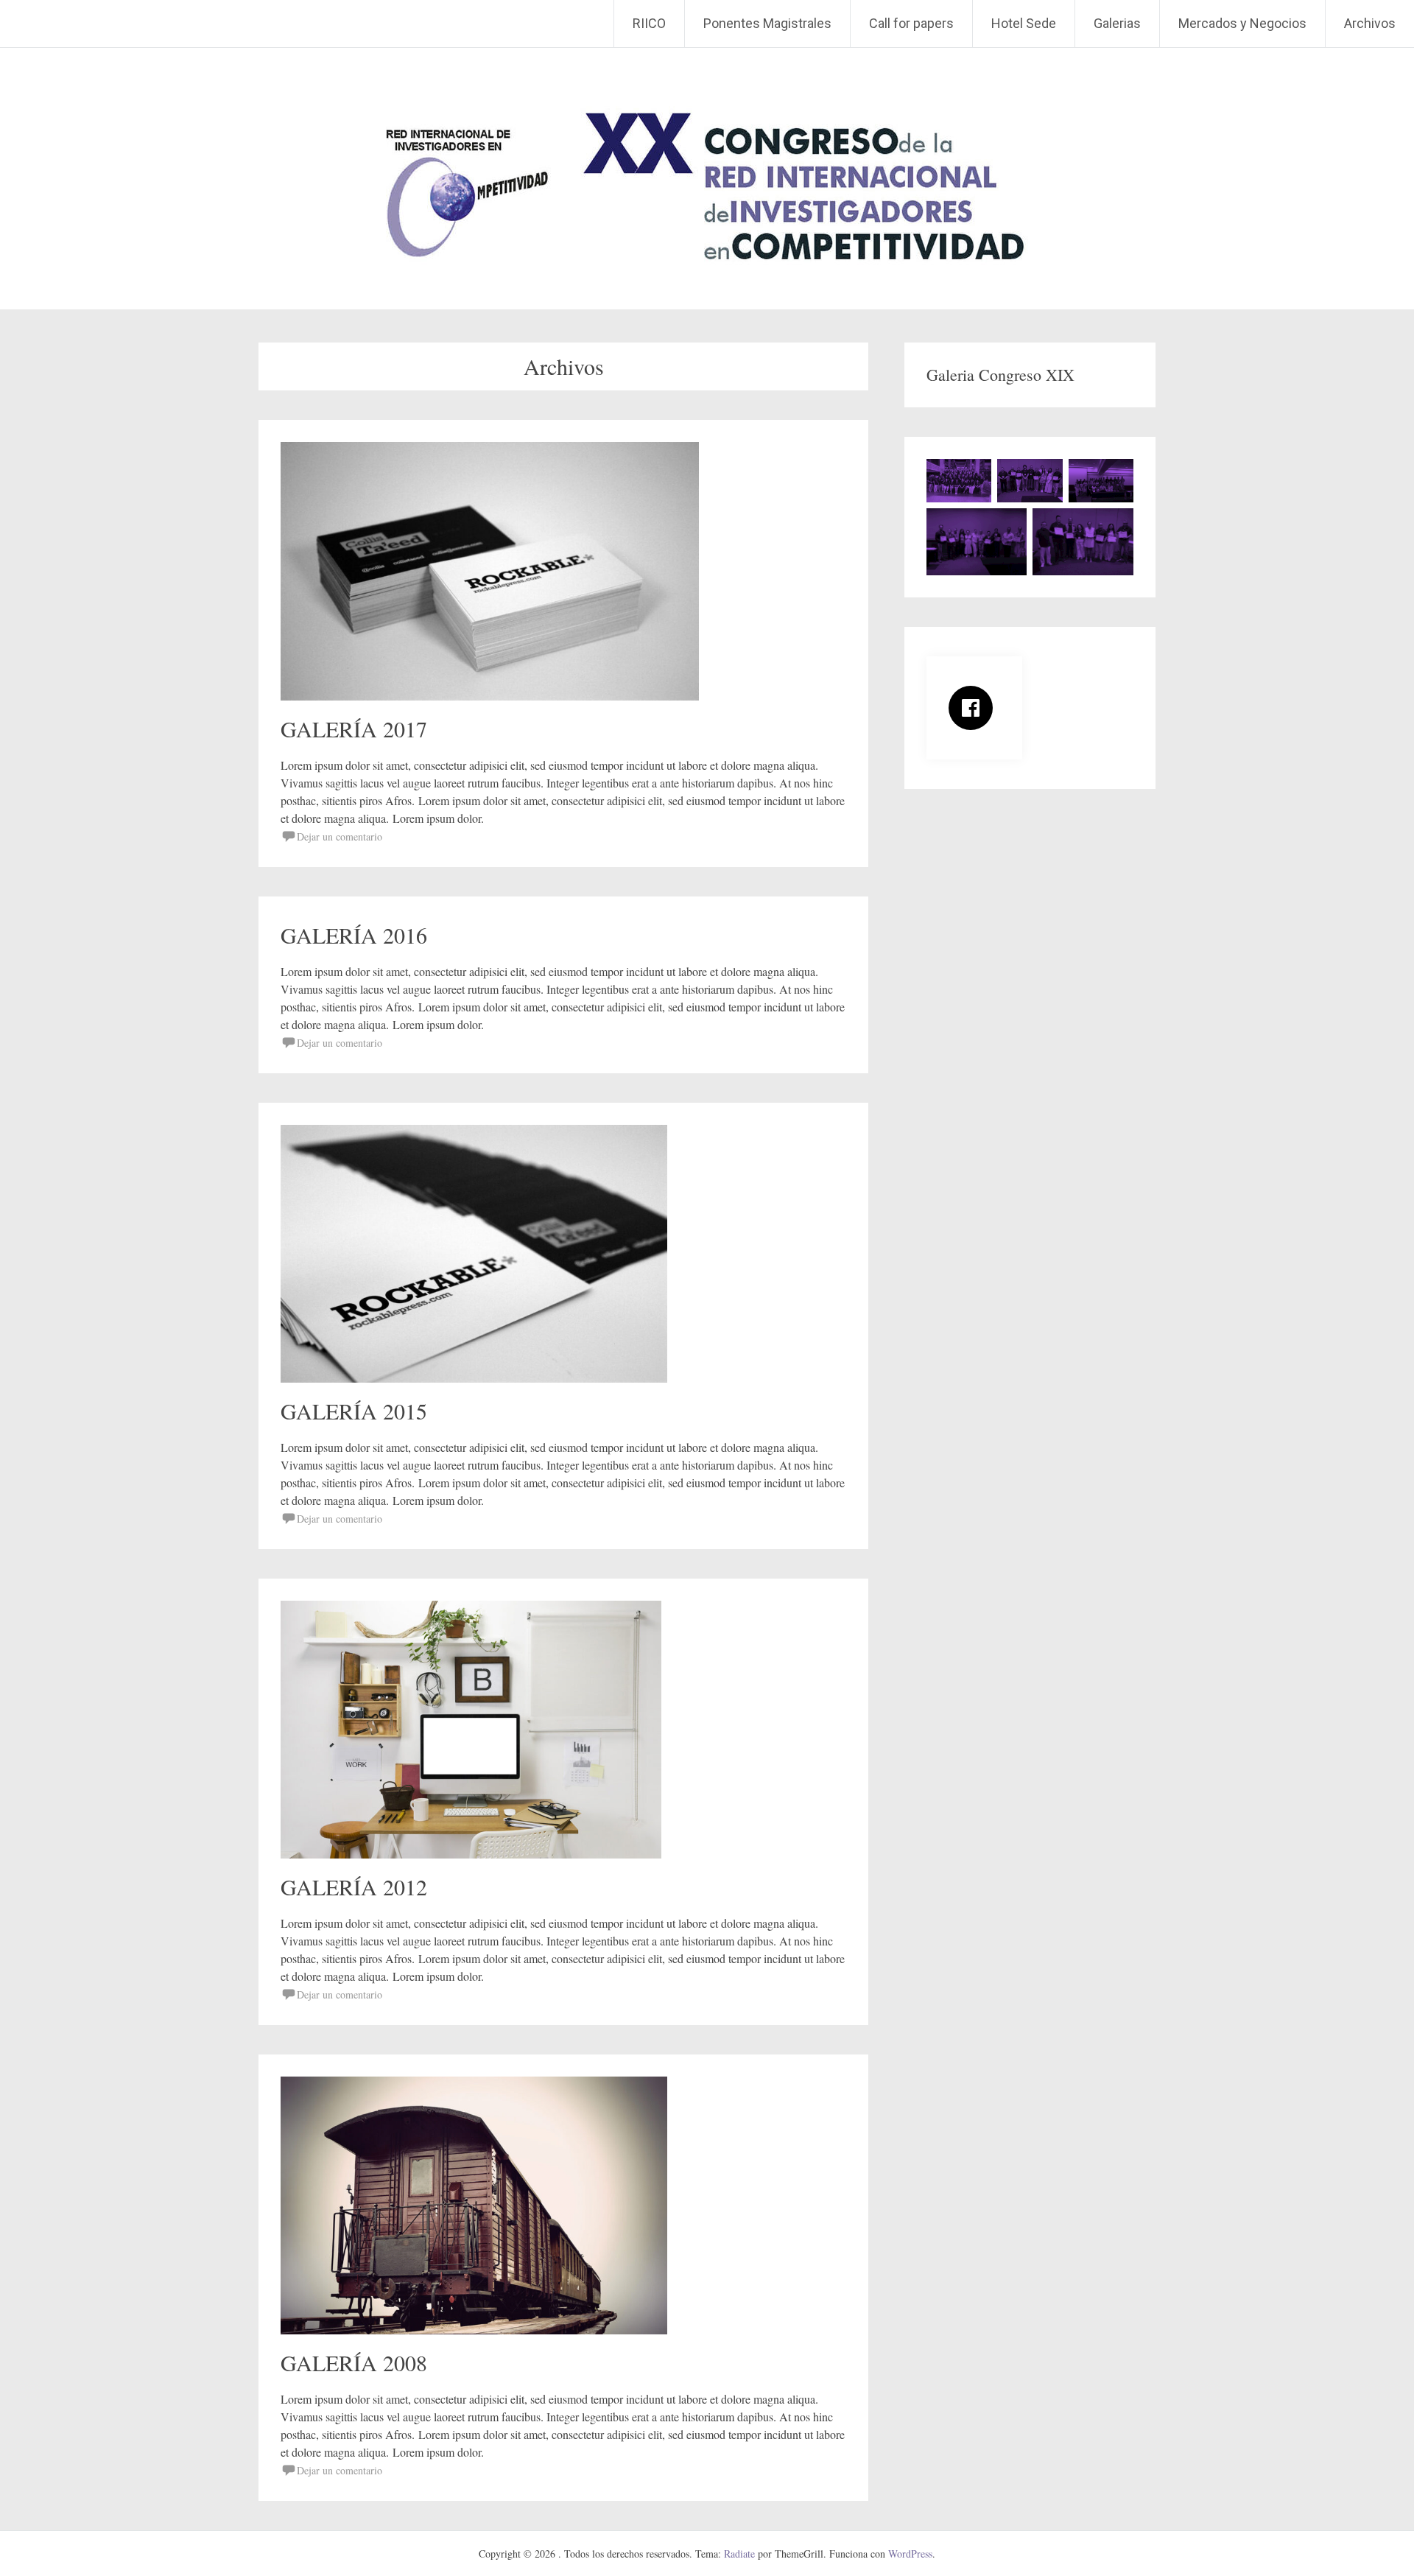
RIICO (649, 23)
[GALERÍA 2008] (474, 2330)
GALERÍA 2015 (354, 1411)
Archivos (1370, 23)
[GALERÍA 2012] (471, 1854)
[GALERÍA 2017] (490, 696)
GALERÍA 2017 (354, 729)
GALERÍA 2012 (354, 1887)
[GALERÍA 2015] (474, 1378)
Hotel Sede (1024, 23)
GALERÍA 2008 (354, 2362)
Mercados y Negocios (1242, 23)
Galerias (1117, 23)
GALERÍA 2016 (354, 935)
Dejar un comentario (340, 836)
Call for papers (911, 23)
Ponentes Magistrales (767, 23)
